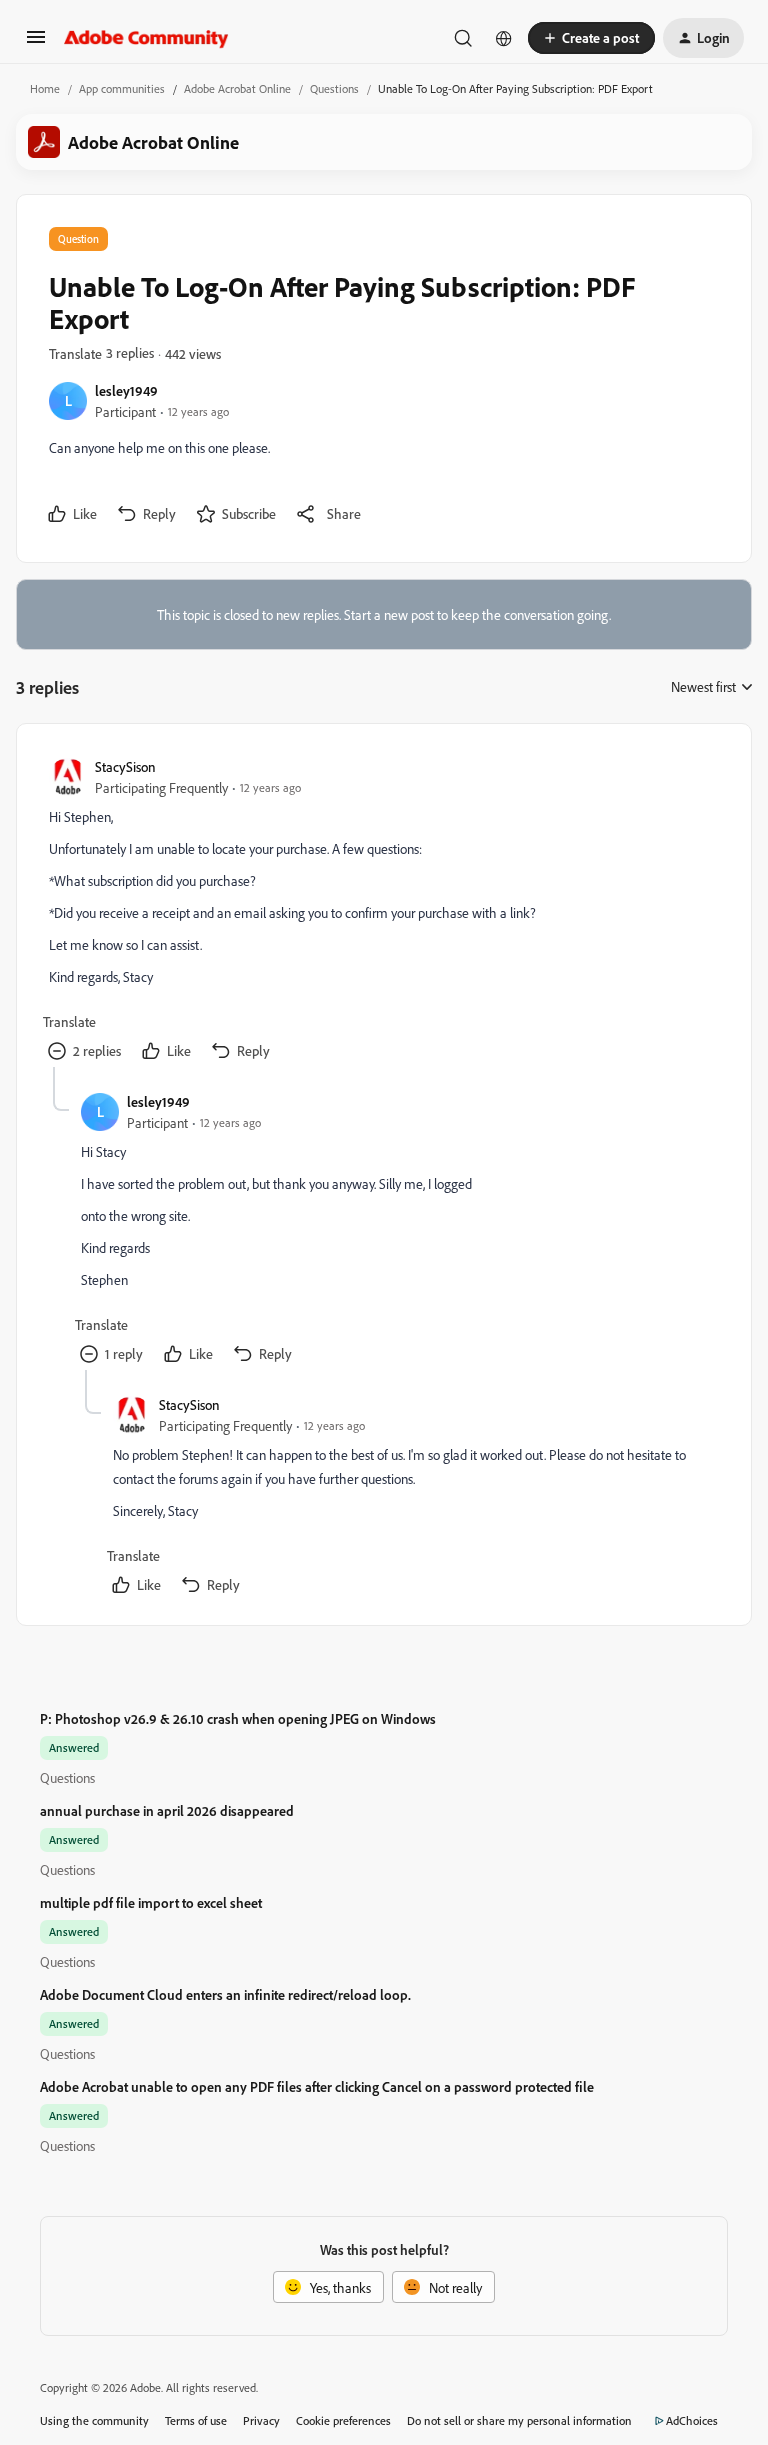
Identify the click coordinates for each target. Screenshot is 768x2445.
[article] (383, 911)
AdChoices (692, 2420)
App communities (122, 88)
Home (45, 88)
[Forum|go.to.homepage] (146, 38)
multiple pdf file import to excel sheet (151, 1902)
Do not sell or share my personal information (519, 2420)
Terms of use (196, 2420)
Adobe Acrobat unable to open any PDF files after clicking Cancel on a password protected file (317, 2086)
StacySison (125, 766)
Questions (334, 88)
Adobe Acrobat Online (237, 88)
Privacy (261, 2420)
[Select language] (504, 38)
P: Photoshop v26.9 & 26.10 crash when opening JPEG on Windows (238, 1718)
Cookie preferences (343, 2420)
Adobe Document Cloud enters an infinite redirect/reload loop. (225, 1994)
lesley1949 (126, 390)
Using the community (94, 2420)
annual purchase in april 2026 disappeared (167, 1810)
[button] (36, 43)
